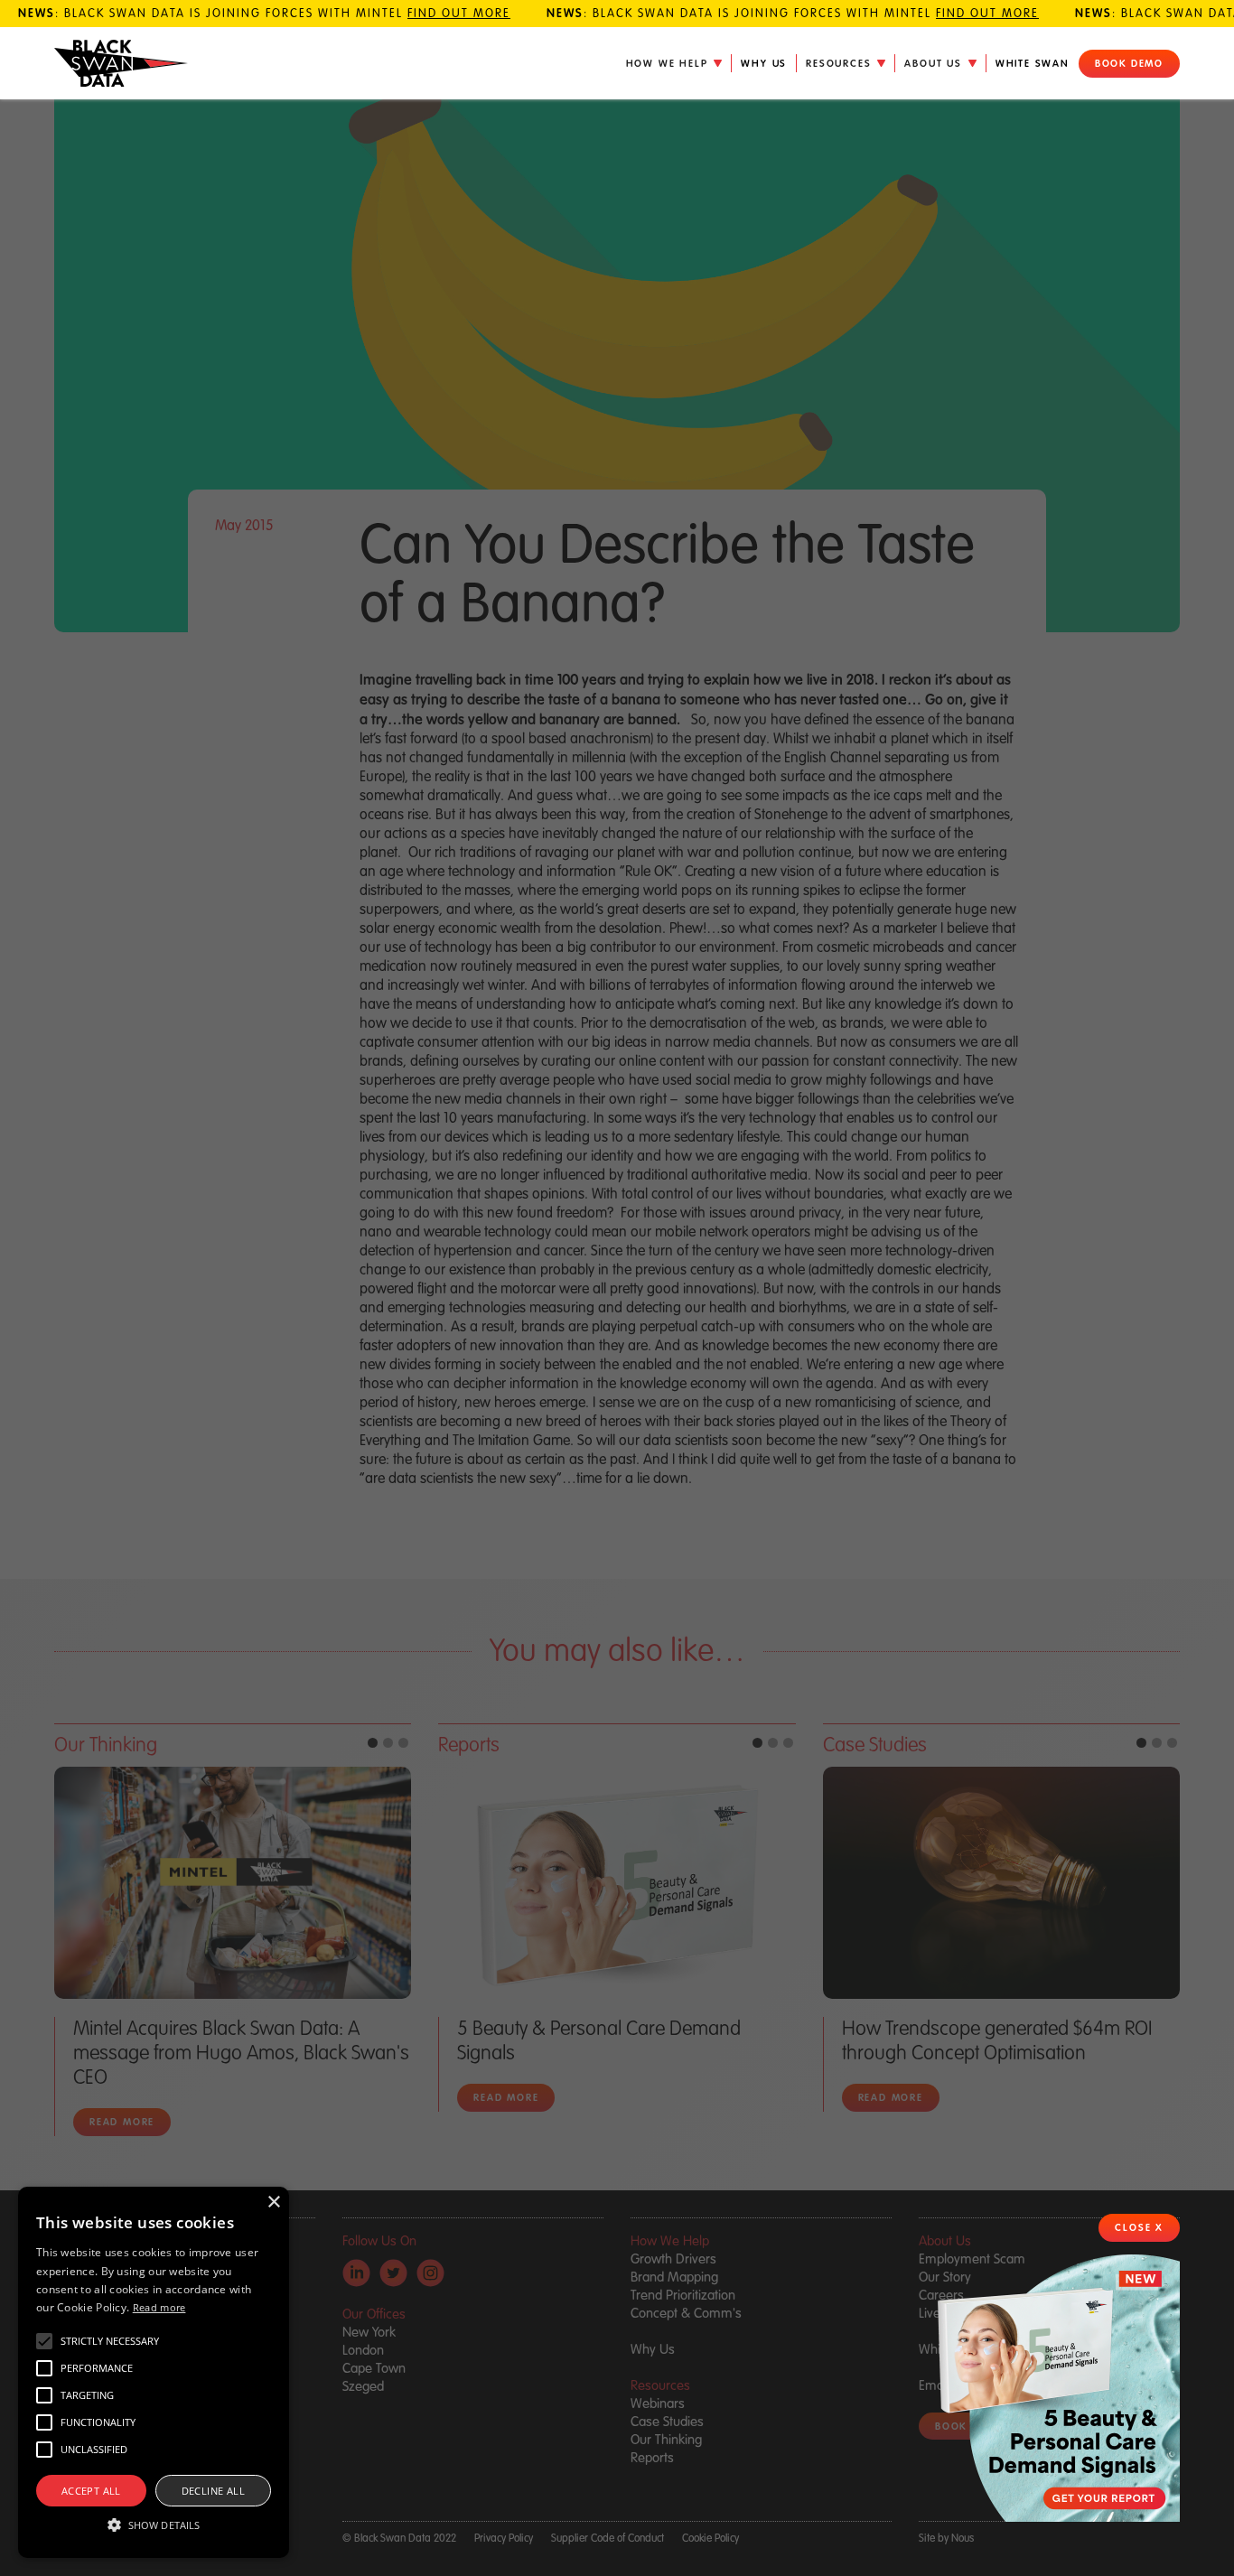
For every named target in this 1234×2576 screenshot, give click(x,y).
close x (1139, 2227)
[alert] (154, 2372)
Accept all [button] (91, 2491)
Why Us (764, 63)
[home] (121, 64)
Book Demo (1129, 63)
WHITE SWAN (1033, 63)
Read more (159, 2307)
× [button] (273, 2203)
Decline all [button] (213, 2491)
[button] (674, 63)
